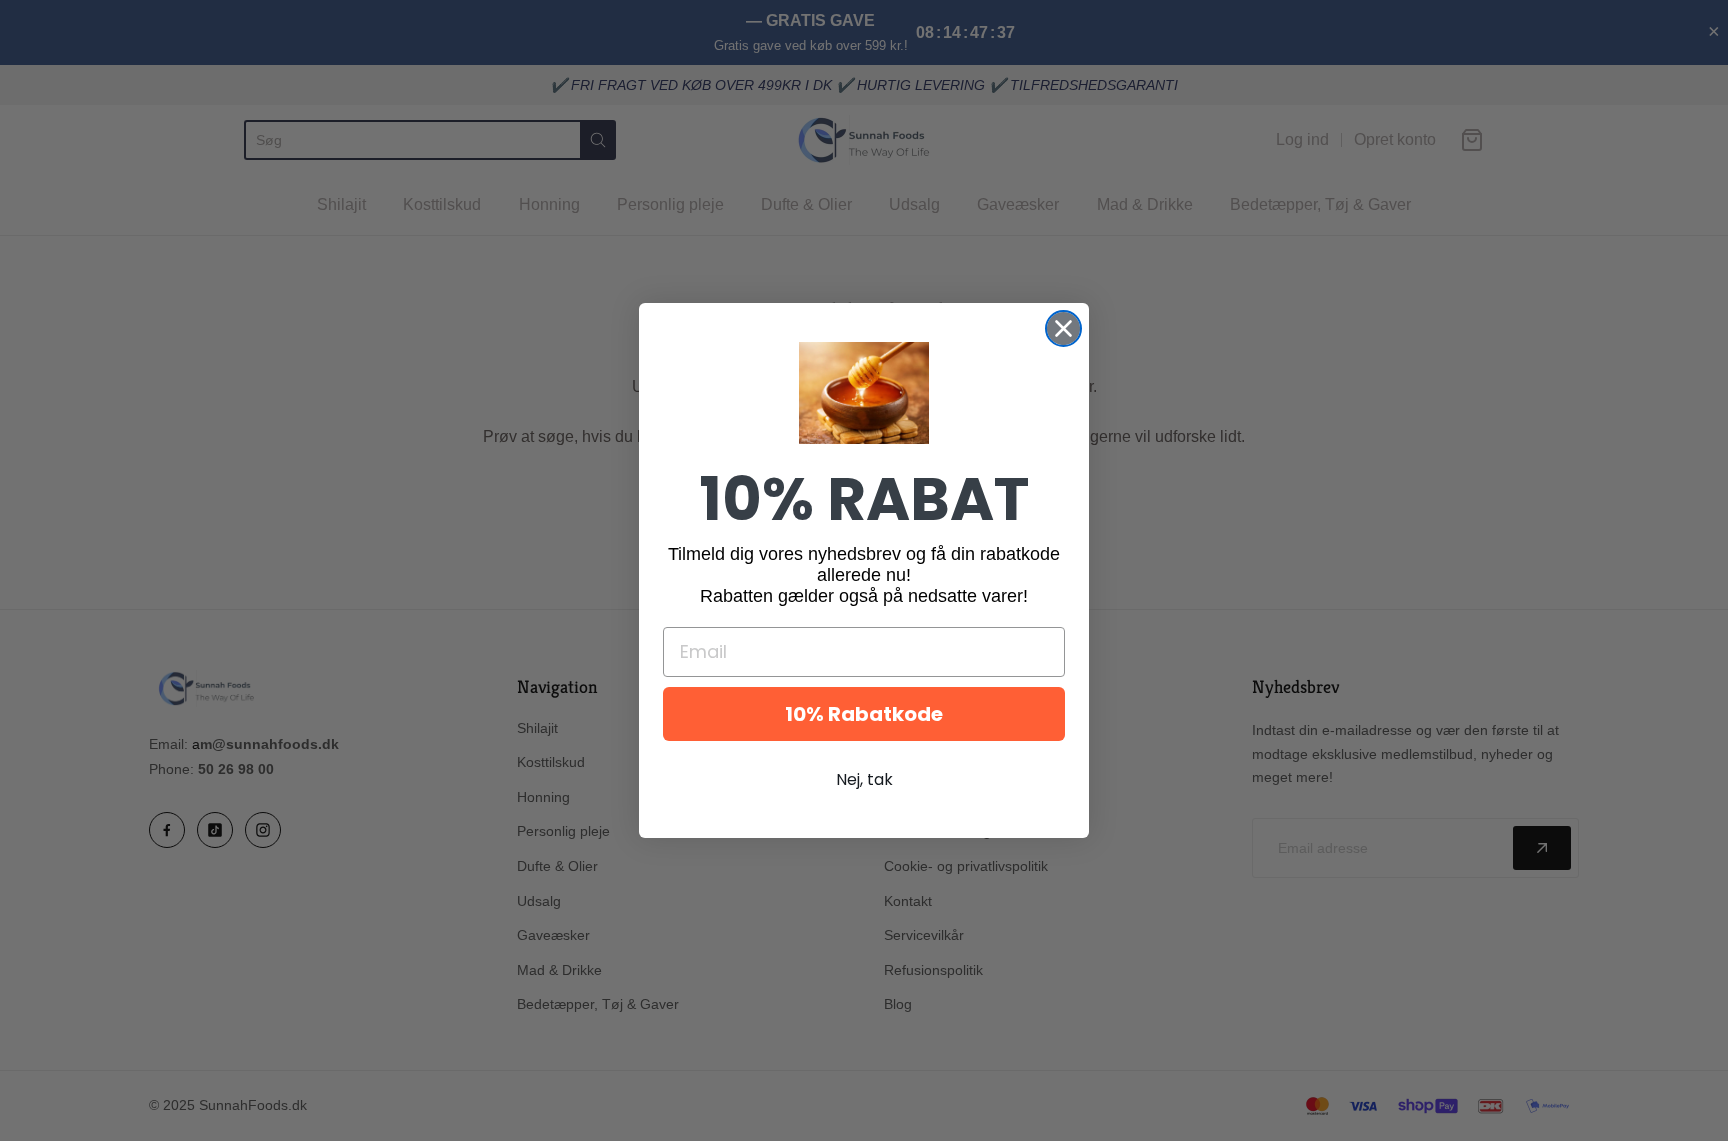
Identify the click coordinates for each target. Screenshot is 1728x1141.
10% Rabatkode (864, 714)
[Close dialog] (1063, 328)
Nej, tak (864, 779)
